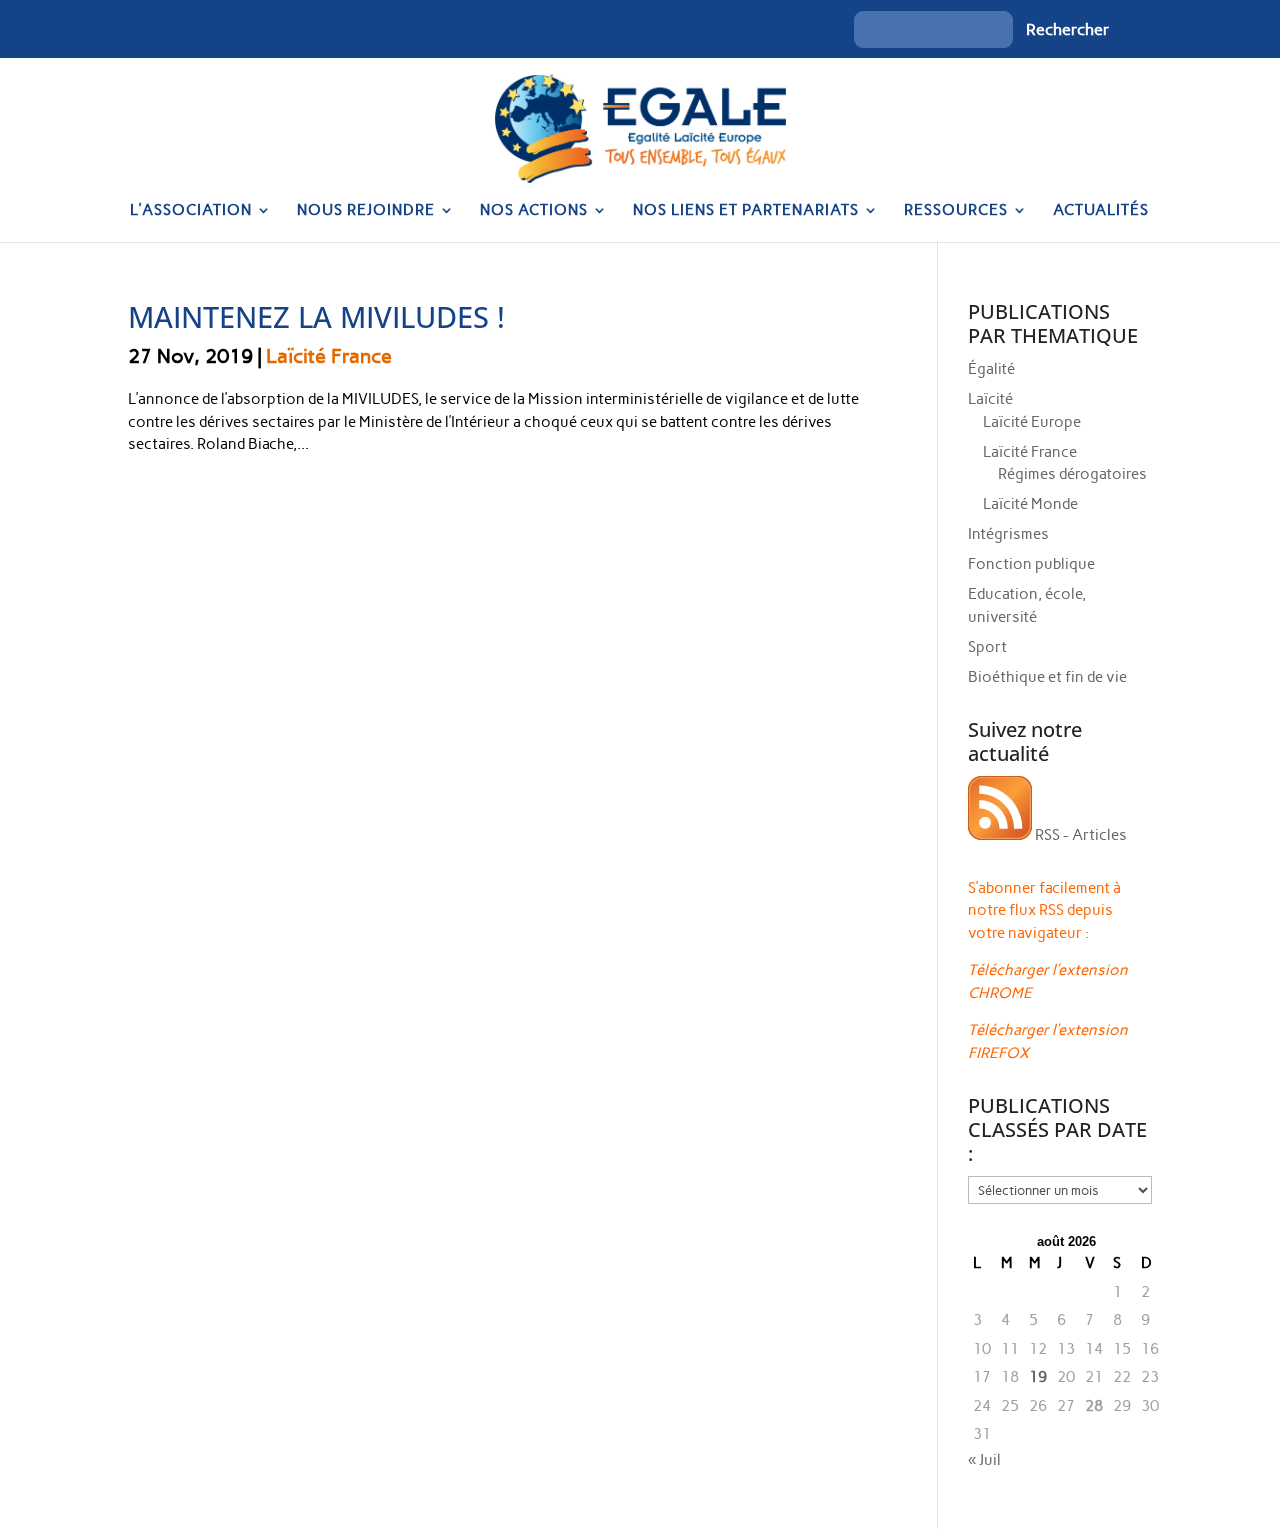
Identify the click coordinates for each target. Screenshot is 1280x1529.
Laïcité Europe (1032, 422)
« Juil (984, 1460)
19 (1038, 1377)
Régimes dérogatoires (1072, 474)
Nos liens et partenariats (746, 211)
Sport (987, 647)
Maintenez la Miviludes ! (316, 316)
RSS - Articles (1079, 835)
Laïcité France (329, 356)
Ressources (956, 211)
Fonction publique (1031, 564)
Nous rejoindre (366, 211)
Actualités (1101, 211)
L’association (191, 211)
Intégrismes (1008, 534)
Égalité (991, 369)
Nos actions (534, 211)
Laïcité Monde (1030, 504)
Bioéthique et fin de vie (1047, 677)
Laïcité (990, 399)
